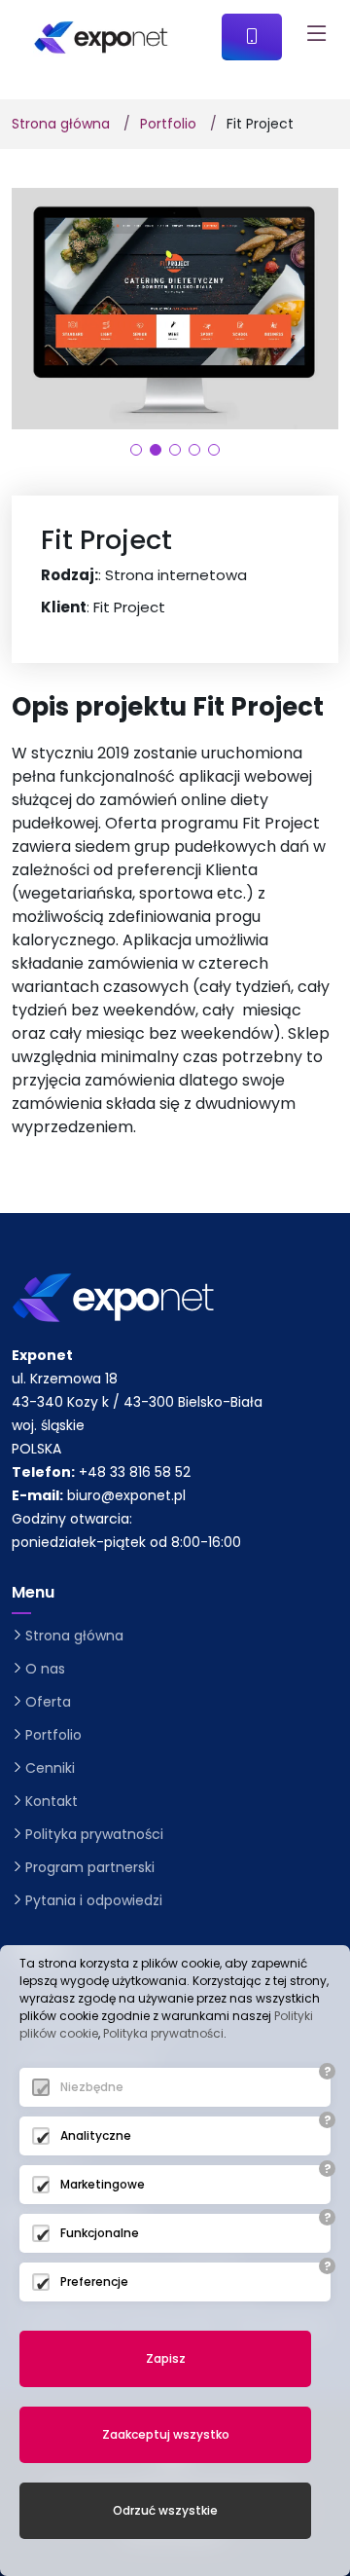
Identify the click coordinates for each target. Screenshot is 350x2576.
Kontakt (52, 1801)
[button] (136, 450)
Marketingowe (103, 2184)
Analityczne (96, 2135)
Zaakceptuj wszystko (166, 2434)
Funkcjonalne (100, 2233)
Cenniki (50, 1768)
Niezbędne (92, 2087)
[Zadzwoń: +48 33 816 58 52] (252, 37)
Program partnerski (90, 1867)
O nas (45, 1669)
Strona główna (61, 124)
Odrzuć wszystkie (165, 2510)
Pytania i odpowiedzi (94, 1900)
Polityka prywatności (94, 1834)
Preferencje (94, 2282)
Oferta (48, 1702)
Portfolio (168, 124)
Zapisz (166, 2358)
